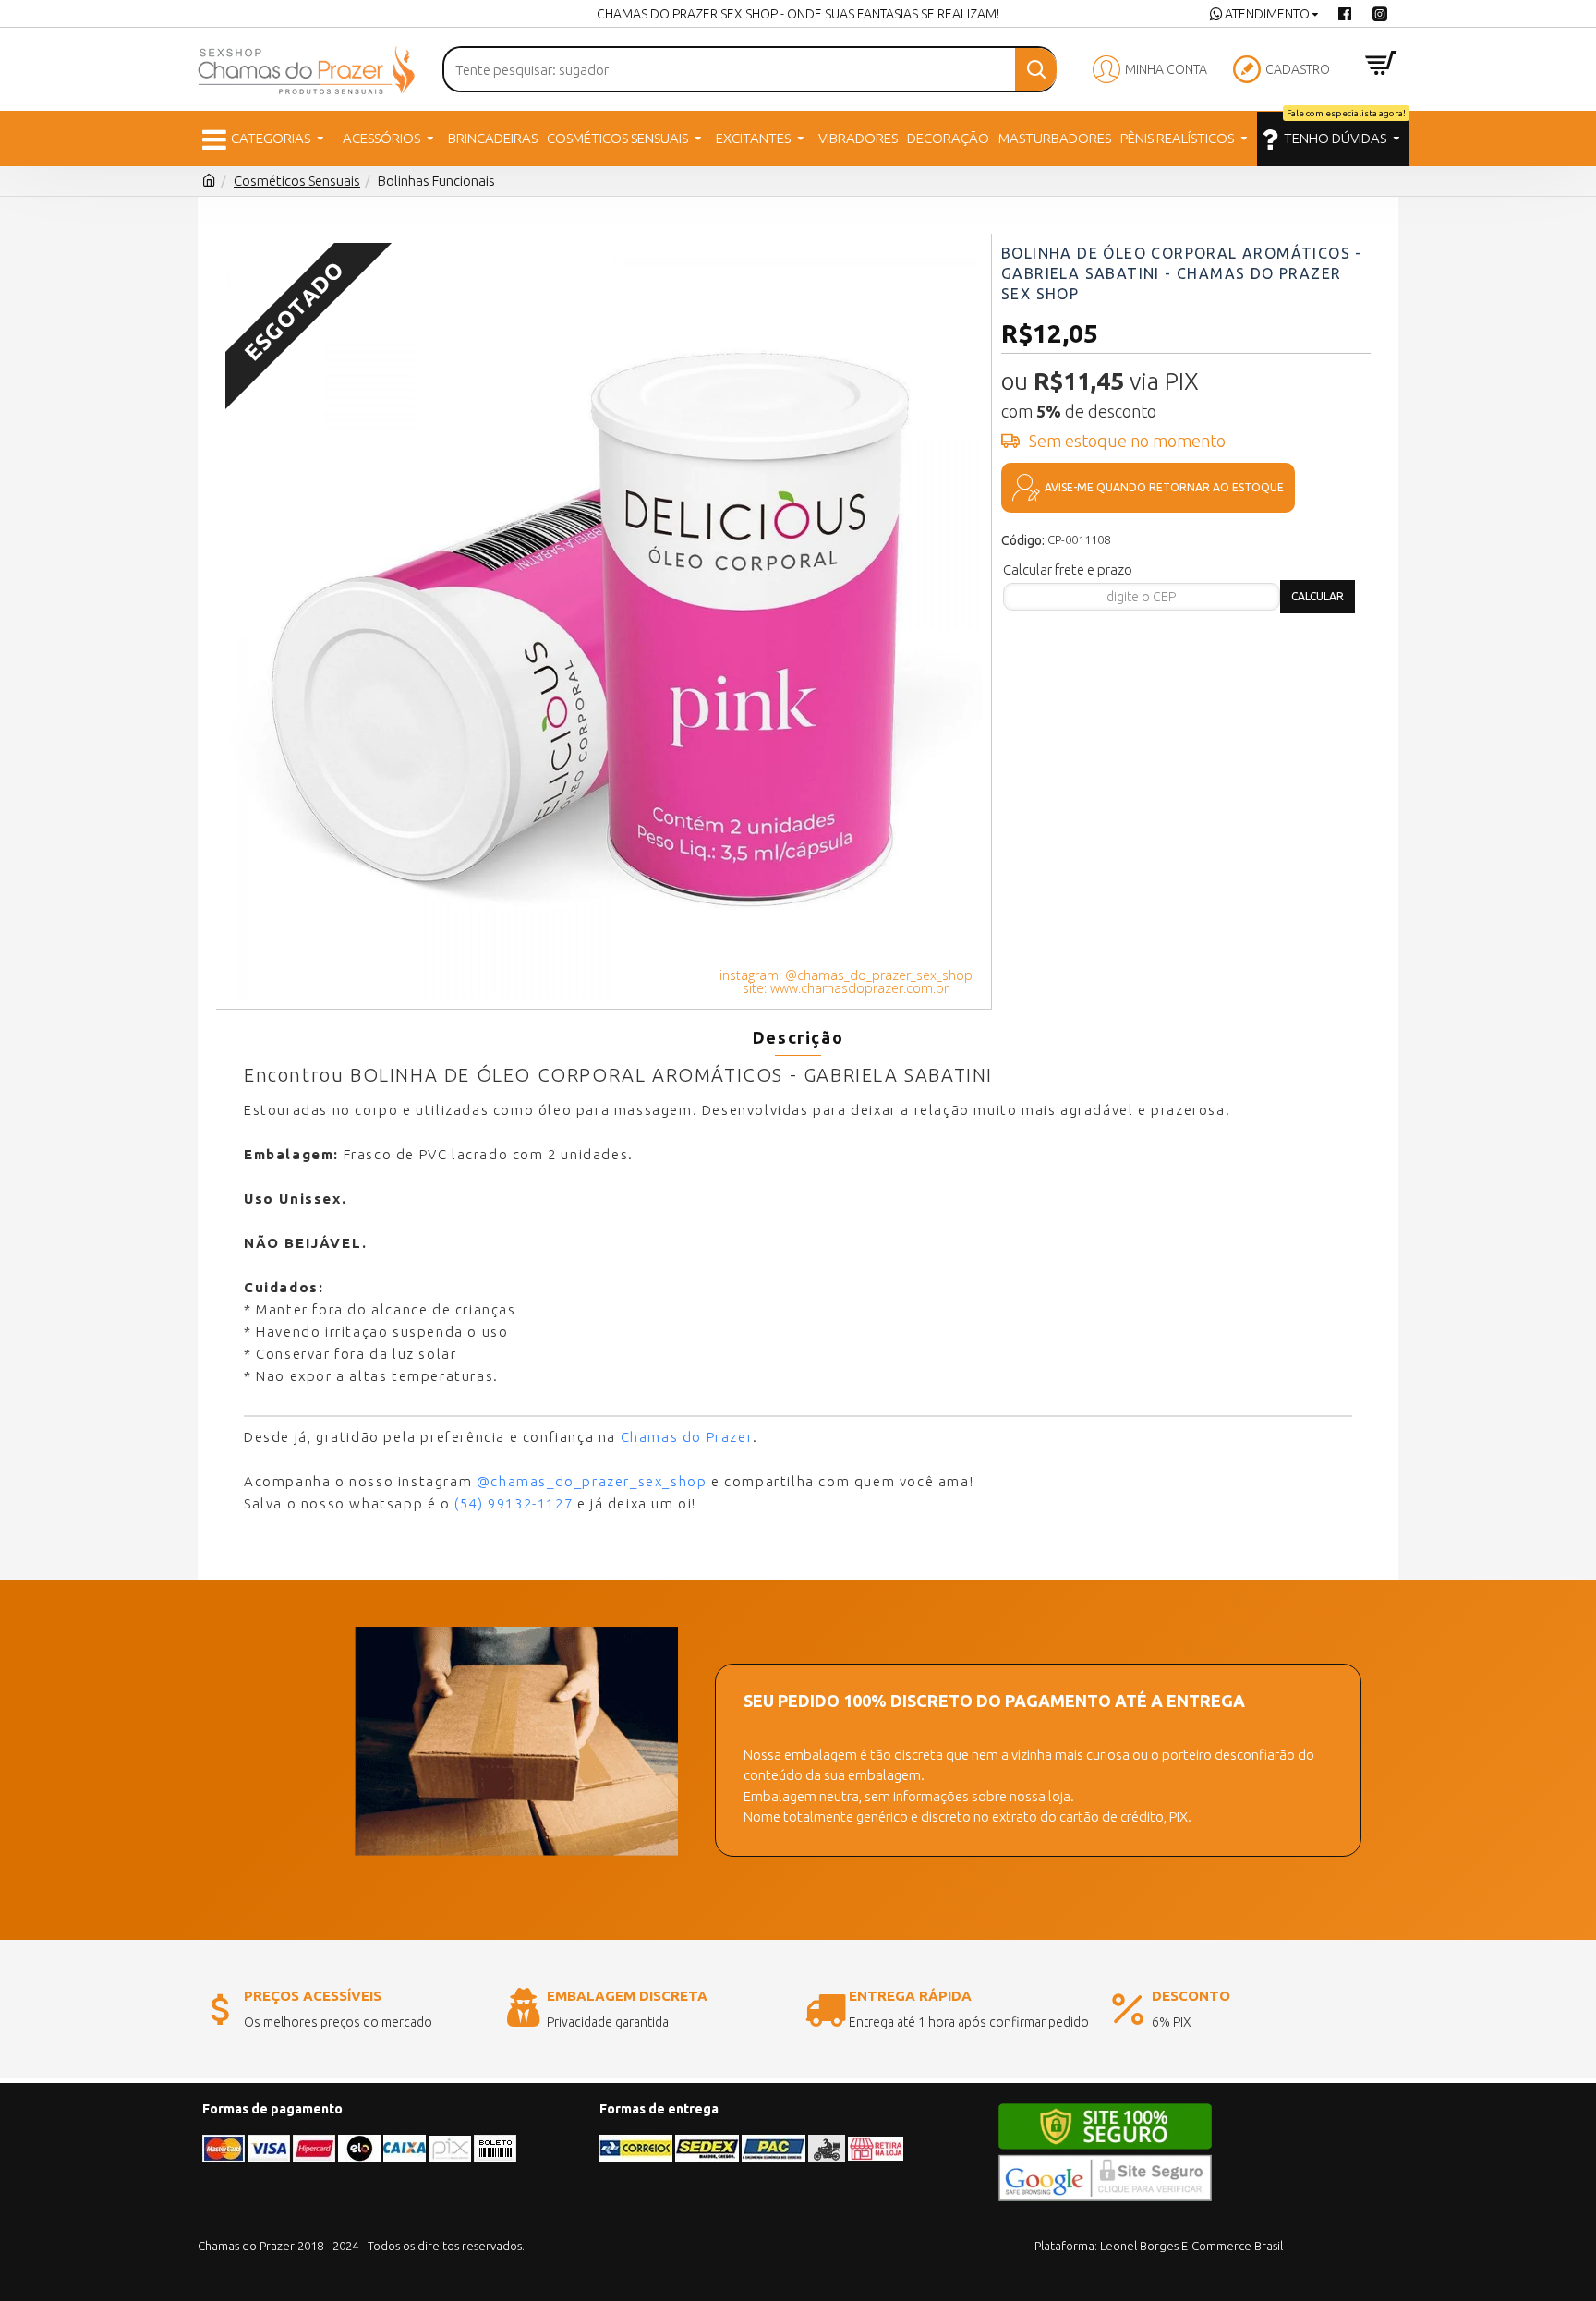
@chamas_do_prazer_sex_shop (592, 1481)
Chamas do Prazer (687, 1437)
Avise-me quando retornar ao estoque (1164, 487)
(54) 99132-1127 (514, 1503)
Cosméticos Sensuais (297, 181)
